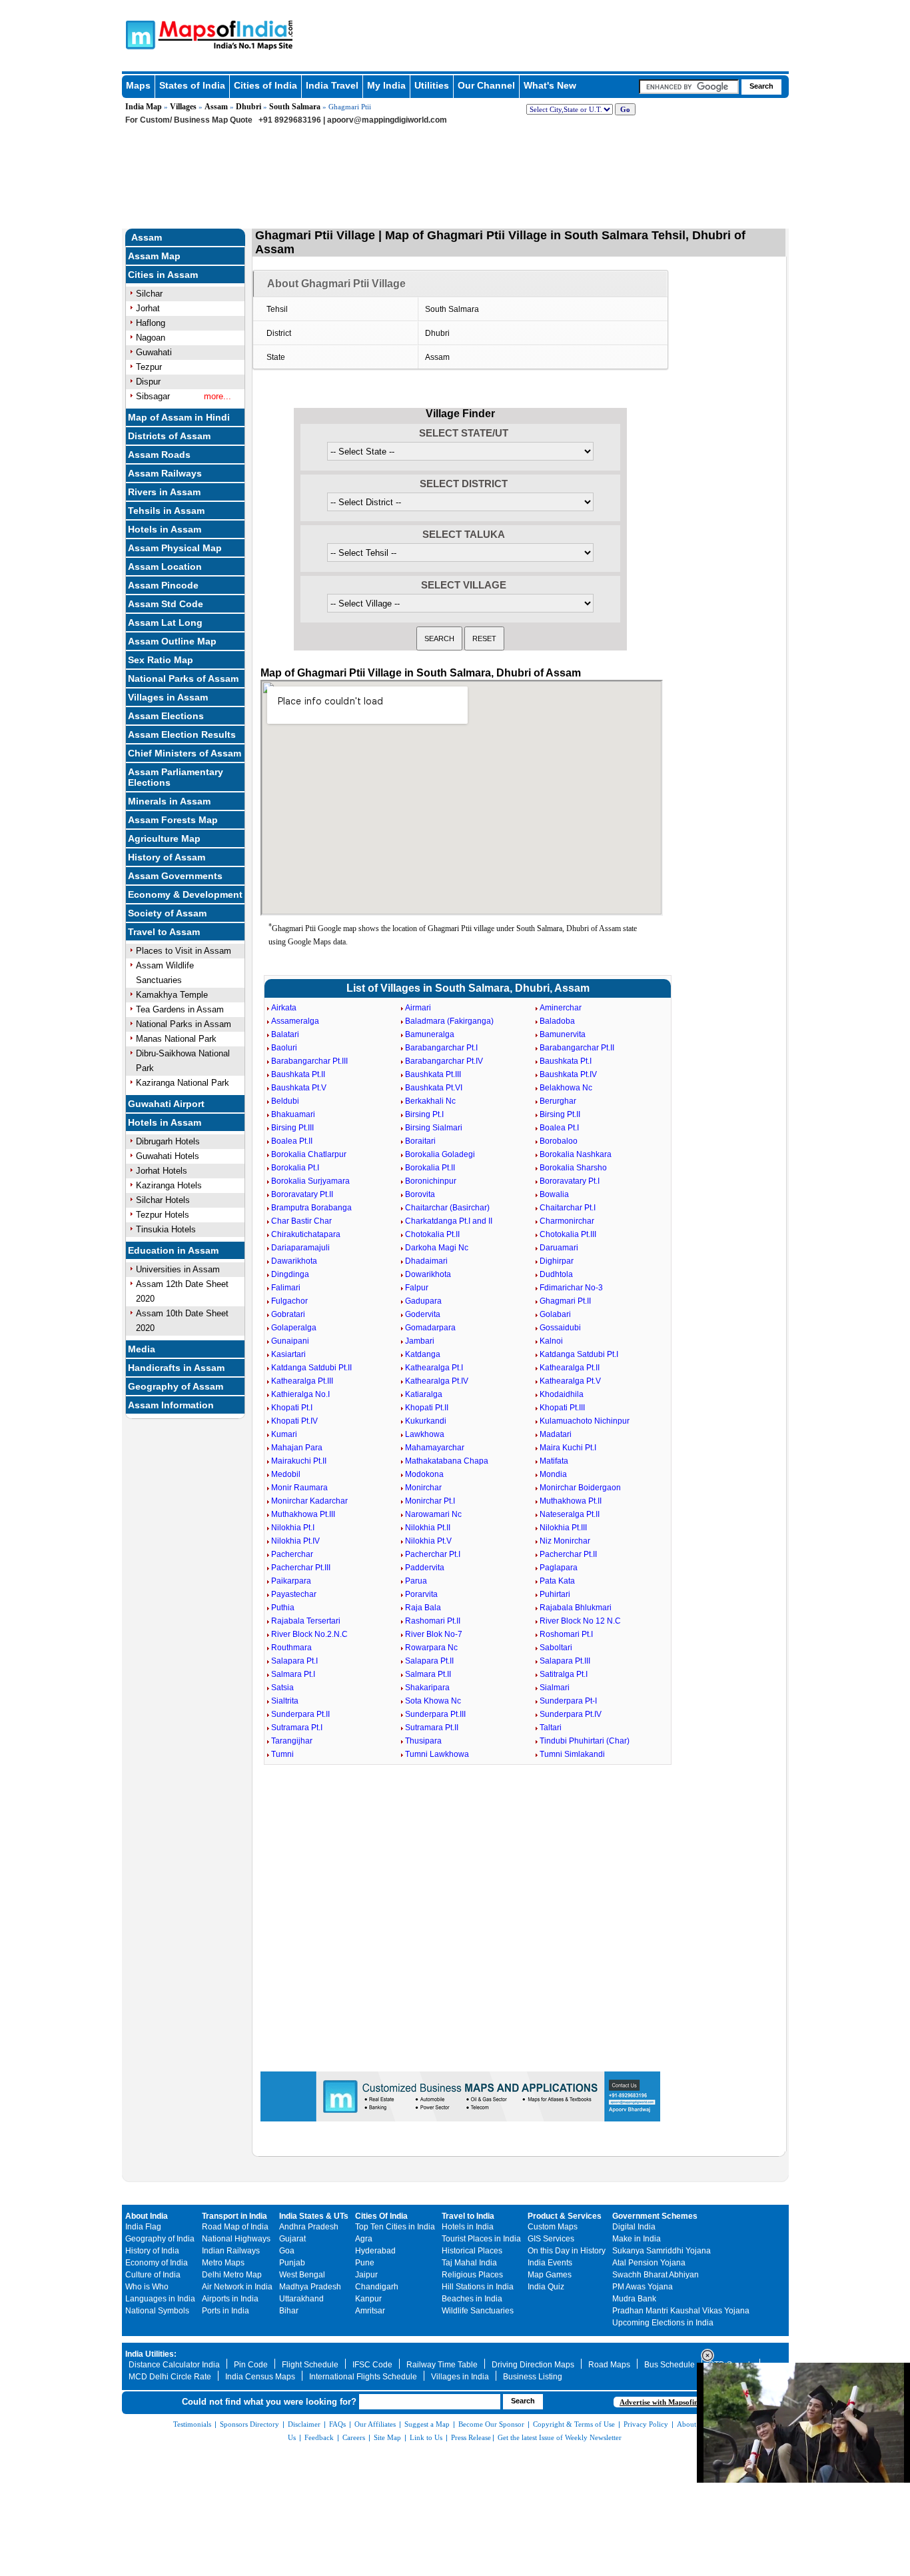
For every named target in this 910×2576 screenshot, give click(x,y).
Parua (416, 1581)
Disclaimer (304, 2424)
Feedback (319, 2437)
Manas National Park (176, 1039)
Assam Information (171, 1405)
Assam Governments (175, 876)
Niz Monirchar (565, 1541)
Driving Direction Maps (533, 2365)
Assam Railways (165, 473)
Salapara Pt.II (429, 1661)
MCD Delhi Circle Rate (170, 2377)
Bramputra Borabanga (311, 1208)
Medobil (286, 1474)
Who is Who (147, 2287)
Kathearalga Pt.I (434, 1368)
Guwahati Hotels (168, 1156)
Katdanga (423, 1354)
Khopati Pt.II (427, 1408)
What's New (550, 85)
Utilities (432, 85)
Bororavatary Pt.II (302, 1194)
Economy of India (157, 2263)
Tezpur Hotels (163, 1215)
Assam (216, 107)
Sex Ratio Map (161, 660)
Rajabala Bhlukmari (576, 1608)
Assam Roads (159, 455)
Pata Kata (557, 1581)
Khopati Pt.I (292, 1408)
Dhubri (248, 107)
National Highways (236, 2239)
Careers (354, 2437)
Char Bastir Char (301, 1221)
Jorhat (148, 308)
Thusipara (423, 1741)
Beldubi (285, 1101)
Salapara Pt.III (565, 1661)
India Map (144, 107)
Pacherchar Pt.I (433, 1554)
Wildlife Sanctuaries (478, 2311)
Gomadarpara (430, 1328)
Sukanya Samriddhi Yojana (662, 2251)
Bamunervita (563, 1034)
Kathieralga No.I (300, 1394)
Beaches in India (472, 2299)
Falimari (286, 1288)
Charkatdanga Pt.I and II (449, 1221)
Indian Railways (231, 2251)
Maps (138, 85)
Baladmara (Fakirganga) (449, 1021)
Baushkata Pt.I (566, 1061)
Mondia (553, 1474)
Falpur (417, 1288)
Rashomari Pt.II (433, 1621)
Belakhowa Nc (566, 1088)
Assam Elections (166, 716)
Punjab (292, 2263)
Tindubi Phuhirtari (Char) (585, 1741)
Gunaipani (290, 1341)
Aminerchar (561, 1008)
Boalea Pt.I (559, 1128)
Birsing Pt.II (560, 1114)
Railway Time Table (442, 2365)
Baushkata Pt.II (298, 1074)
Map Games (550, 2275)
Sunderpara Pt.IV (571, 1714)
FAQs (337, 2424)
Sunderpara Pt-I (568, 1701)
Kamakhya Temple (172, 995)
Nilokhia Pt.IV (295, 1541)
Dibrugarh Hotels (168, 1141)
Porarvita (421, 1594)
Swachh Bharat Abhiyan (656, 2275)
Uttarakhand (301, 2299)
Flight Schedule (310, 2365)
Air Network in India (237, 2287)
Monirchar (423, 1488)
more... (218, 396)
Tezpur (149, 367)
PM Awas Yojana (643, 2287)
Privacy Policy (646, 2424)
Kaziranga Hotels (169, 1185)
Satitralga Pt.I (564, 1674)
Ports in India (226, 2311)
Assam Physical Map (175, 548)
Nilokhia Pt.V (428, 1541)
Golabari (555, 1314)
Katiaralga (424, 1394)
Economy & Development (185, 894)
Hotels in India (468, 2227)
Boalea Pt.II (292, 1141)
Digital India (634, 2227)
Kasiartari (288, 1354)
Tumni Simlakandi (572, 1754)
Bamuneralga (430, 1034)
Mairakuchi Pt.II (299, 1461)
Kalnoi (551, 1341)
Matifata (554, 1461)
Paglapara (559, 1568)
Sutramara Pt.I (297, 1728)
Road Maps (609, 2365)
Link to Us (426, 2437)
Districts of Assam (169, 436)
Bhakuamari (293, 1114)
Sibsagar (153, 396)
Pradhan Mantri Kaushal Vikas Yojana (681, 2311)
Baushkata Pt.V (299, 1088)
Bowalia (554, 1194)
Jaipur (366, 2275)
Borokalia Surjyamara (310, 1181)
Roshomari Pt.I (566, 1634)
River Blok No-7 (434, 1634)
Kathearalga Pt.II (570, 1368)
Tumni (282, 1754)
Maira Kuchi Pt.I (568, 1448)
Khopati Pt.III (562, 1408)
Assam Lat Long (165, 623)
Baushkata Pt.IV (568, 1074)
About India (147, 2216)
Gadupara (423, 1301)
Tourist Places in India (481, 2239)
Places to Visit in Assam (184, 951)
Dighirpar (557, 1261)
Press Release (471, 2437)
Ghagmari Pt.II (565, 1301)
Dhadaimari (426, 1261)
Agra (364, 2239)
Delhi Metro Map (232, 2275)
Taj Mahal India (469, 2263)
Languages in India (160, 2299)
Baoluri (284, 1048)
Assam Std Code (166, 604)
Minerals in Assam (169, 801)
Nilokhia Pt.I (293, 1528)
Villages (183, 107)
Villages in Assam (168, 697)
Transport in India (234, 2216)
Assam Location (165, 567)
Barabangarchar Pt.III (309, 1061)
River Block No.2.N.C (309, 1634)
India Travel (332, 85)
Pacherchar (292, 1554)
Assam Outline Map (172, 641)
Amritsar (370, 2311)
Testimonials (192, 2424)
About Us (691, 2424)
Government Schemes (655, 2216)
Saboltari (556, 1648)
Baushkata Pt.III (433, 1074)
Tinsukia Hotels (166, 1229)
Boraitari (420, 1141)
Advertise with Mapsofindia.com (672, 2402)
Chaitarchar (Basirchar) (447, 1208)
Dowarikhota (428, 1274)
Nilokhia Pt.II (428, 1528)
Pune (365, 2263)
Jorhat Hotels (162, 1171)
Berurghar (558, 1101)
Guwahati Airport (166, 1104)
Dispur (148, 382)
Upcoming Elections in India (663, 2323)
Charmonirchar (567, 1221)
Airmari (418, 1008)
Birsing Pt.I (424, 1114)
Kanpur (368, 2299)
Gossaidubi (560, 1328)
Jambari (420, 1341)
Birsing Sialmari (434, 1128)
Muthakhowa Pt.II (571, 1501)
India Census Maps (260, 2377)
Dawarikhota (294, 1261)
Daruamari (559, 1248)
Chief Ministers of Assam (185, 753)
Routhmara (291, 1648)
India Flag (143, 2227)
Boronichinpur (431, 1181)
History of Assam (167, 857)
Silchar (149, 294)
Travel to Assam (164, 932)
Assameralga (295, 1021)
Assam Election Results (182, 734)
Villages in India (460, 2377)
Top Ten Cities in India (395, 2227)
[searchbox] (689, 87)
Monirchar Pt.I (430, 1501)
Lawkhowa (425, 1434)
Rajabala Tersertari (306, 1621)
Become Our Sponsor (491, 2424)
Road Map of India (235, 2227)
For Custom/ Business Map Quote (189, 120)
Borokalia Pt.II (430, 1168)
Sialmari (555, 1688)
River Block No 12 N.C (580, 1621)
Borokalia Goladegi (440, 1154)
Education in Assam (173, 1250)
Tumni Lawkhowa (437, 1754)
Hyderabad (375, 2251)
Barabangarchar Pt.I (441, 1048)
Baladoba (557, 1021)
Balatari (285, 1034)
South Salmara (295, 107)
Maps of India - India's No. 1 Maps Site (139, 34)
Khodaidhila (562, 1394)
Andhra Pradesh (309, 2227)
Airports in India (230, 2299)
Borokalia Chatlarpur (309, 1154)
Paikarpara (291, 1581)
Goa (287, 2251)
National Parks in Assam (184, 1024)
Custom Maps (553, 2227)
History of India (152, 2251)
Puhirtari (555, 1594)
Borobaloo (559, 1141)
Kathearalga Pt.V (570, 1381)
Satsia (282, 1688)
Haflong (151, 323)
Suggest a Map (427, 2424)
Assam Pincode (163, 585)
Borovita (420, 1194)
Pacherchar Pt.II (568, 1554)
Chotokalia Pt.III (568, 1234)
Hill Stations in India (478, 2287)
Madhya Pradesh (310, 2287)
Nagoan (151, 338)
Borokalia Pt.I (295, 1168)
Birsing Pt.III (292, 1128)
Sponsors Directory (249, 2424)
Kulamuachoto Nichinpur (585, 1421)
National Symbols (157, 2311)
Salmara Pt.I (293, 1674)
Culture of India (153, 2275)
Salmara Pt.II (428, 1674)
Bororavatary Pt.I (570, 1181)
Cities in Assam (163, 275)
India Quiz (546, 2287)
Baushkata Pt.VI (434, 1088)
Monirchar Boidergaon (580, 1488)
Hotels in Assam (165, 529)
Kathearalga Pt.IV (437, 1381)
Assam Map (154, 256)
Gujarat (292, 2239)
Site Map (387, 2437)
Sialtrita (285, 1701)
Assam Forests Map (173, 820)
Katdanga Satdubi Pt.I (579, 1354)
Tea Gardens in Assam (180, 1009)
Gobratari (288, 1314)
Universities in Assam (178, 1269)
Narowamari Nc (433, 1514)
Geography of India (160, 2239)
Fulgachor (289, 1301)
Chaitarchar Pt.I (568, 1208)
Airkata (284, 1008)
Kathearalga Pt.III (302, 1381)
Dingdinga (290, 1274)
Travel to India (468, 2216)
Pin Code (251, 2365)
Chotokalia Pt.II (432, 1234)
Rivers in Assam (164, 492)
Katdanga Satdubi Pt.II (311, 1368)
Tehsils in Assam (166, 511)
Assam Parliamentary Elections (176, 777)
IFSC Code (372, 2365)
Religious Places (472, 2275)
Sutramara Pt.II (432, 1728)
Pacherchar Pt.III (301, 1568)
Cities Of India (381, 2216)
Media (142, 1349)
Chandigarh (377, 2287)
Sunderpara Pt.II (300, 1714)
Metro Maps (223, 2263)
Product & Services (565, 2216)
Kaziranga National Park (183, 1083)
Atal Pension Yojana (649, 2263)
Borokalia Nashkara (576, 1154)
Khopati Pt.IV (294, 1421)
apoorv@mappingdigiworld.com (387, 120)
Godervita (423, 1314)
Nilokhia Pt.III (563, 1528)
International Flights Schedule (363, 2377)
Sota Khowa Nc (433, 1701)
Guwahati (154, 352)
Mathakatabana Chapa (447, 1461)
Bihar (289, 2311)
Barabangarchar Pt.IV (444, 1061)
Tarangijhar (292, 1741)
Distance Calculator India (174, 2365)
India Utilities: (151, 2354)
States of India (192, 85)
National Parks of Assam (183, 678)
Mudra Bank (634, 2299)
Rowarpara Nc (431, 1648)
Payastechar (294, 1594)
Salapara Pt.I (294, 1661)
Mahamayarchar (435, 1448)
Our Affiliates (375, 2424)
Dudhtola (556, 1274)
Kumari (284, 1434)
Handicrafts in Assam (176, 1368)
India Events (550, 2263)
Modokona (424, 1474)
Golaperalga (294, 1328)
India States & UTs (314, 2216)
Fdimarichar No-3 (571, 1288)
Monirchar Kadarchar (309, 1501)
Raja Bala (423, 1608)
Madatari (556, 1434)
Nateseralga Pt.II (570, 1514)
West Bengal (302, 2275)
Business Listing (533, 2377)
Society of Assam (167, 913)
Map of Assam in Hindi (179, 417)
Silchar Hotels (163, 1200)
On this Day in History (567, 2251)
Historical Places (472, 2251)
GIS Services (551, 2239)
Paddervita (425, 1568)
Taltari (551, 1728)
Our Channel (486, 85)
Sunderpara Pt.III (435, 1714)
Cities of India (265, 85)
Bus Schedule (670, 2365)
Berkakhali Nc (430, 1101)
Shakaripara (427, 1688)
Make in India (637, 2239)
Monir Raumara (299, 1488)
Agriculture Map (164, 838)
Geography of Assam (176, 1386)
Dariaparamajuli (300, 1248)
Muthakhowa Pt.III (303, 1514)
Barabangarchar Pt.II (577, 1048)
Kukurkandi (426, 1421)
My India (386, 85)
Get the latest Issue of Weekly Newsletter (560, 2437)
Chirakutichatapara (306, 1234)
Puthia (283, 1608)
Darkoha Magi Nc (437, 1248)
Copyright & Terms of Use (574, 2424)
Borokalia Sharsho (573, 1168)
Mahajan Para (297, 1448)
